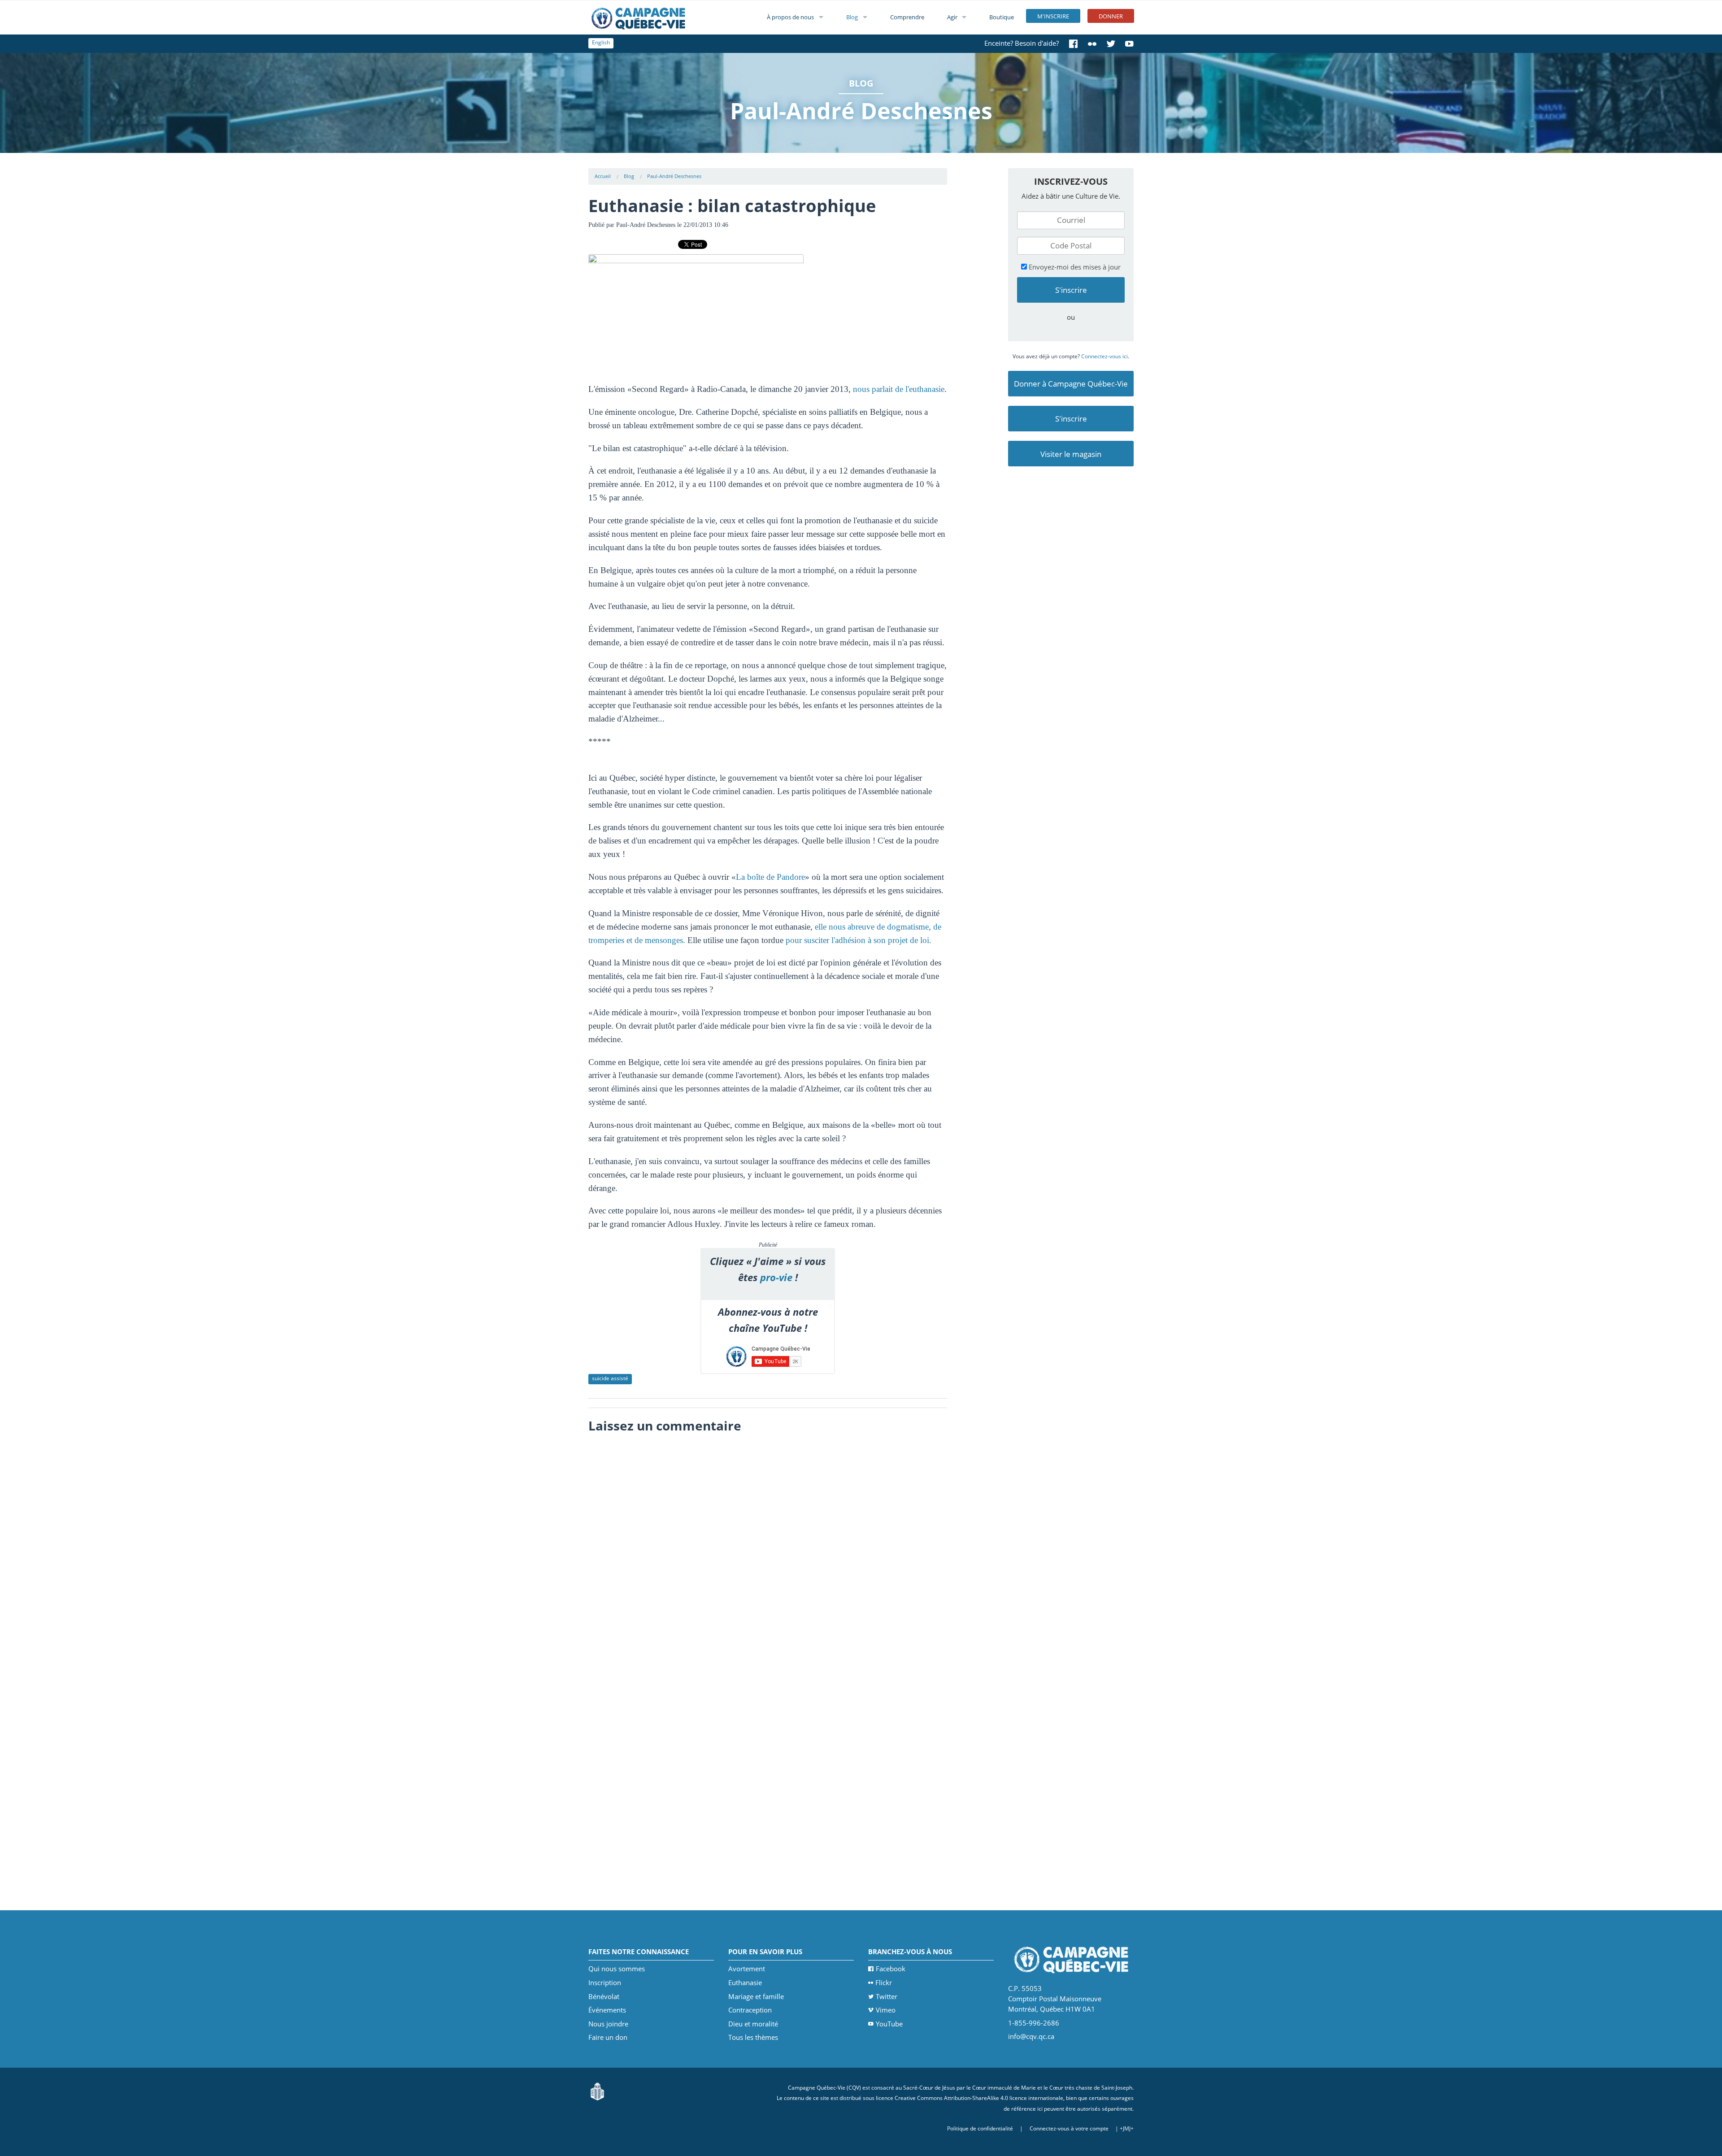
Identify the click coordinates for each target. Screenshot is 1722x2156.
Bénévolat (604, 1996)
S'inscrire (1071, 419)
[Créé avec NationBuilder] (597, 2091)
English (601, 42)
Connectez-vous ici (1105, 356)
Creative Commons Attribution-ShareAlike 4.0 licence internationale (979, 2098)
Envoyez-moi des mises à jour (1074, 267)
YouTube (889, 2024)
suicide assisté (610, 1378)
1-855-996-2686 (1034, 2023)
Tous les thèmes (753, 2037)
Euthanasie (745, 1982)
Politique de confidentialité (980, 2128)
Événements (607, 2010)
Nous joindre (608, 2024)
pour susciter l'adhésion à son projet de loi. (859, 940)
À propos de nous (790, 17)
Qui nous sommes (617, 1969)
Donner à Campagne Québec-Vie (1071, 384)
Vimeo (886, 2010)
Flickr (884, 1982)
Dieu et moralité (753, 2024)
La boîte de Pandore (770, 877)
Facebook (891, 1969)
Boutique (1002, 17)
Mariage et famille (756, 1996)
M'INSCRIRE (1053, 16)
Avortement (747, 1969)
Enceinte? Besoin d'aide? (1022, 43)
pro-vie (776, 1277)
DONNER (1111, 16)
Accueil (603, 176)
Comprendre (907, 17)
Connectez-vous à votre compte (1069, 2128)
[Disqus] (768, 1551)
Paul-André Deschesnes (674, 176)
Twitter (887, 1996)
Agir (952, 17)
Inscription (605, 1982)
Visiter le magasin (1071, 454)
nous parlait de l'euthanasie (899, 389)
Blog (852, 17)
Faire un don (608, 2037)
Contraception (750, 2010)
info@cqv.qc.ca (1031, 2036)
